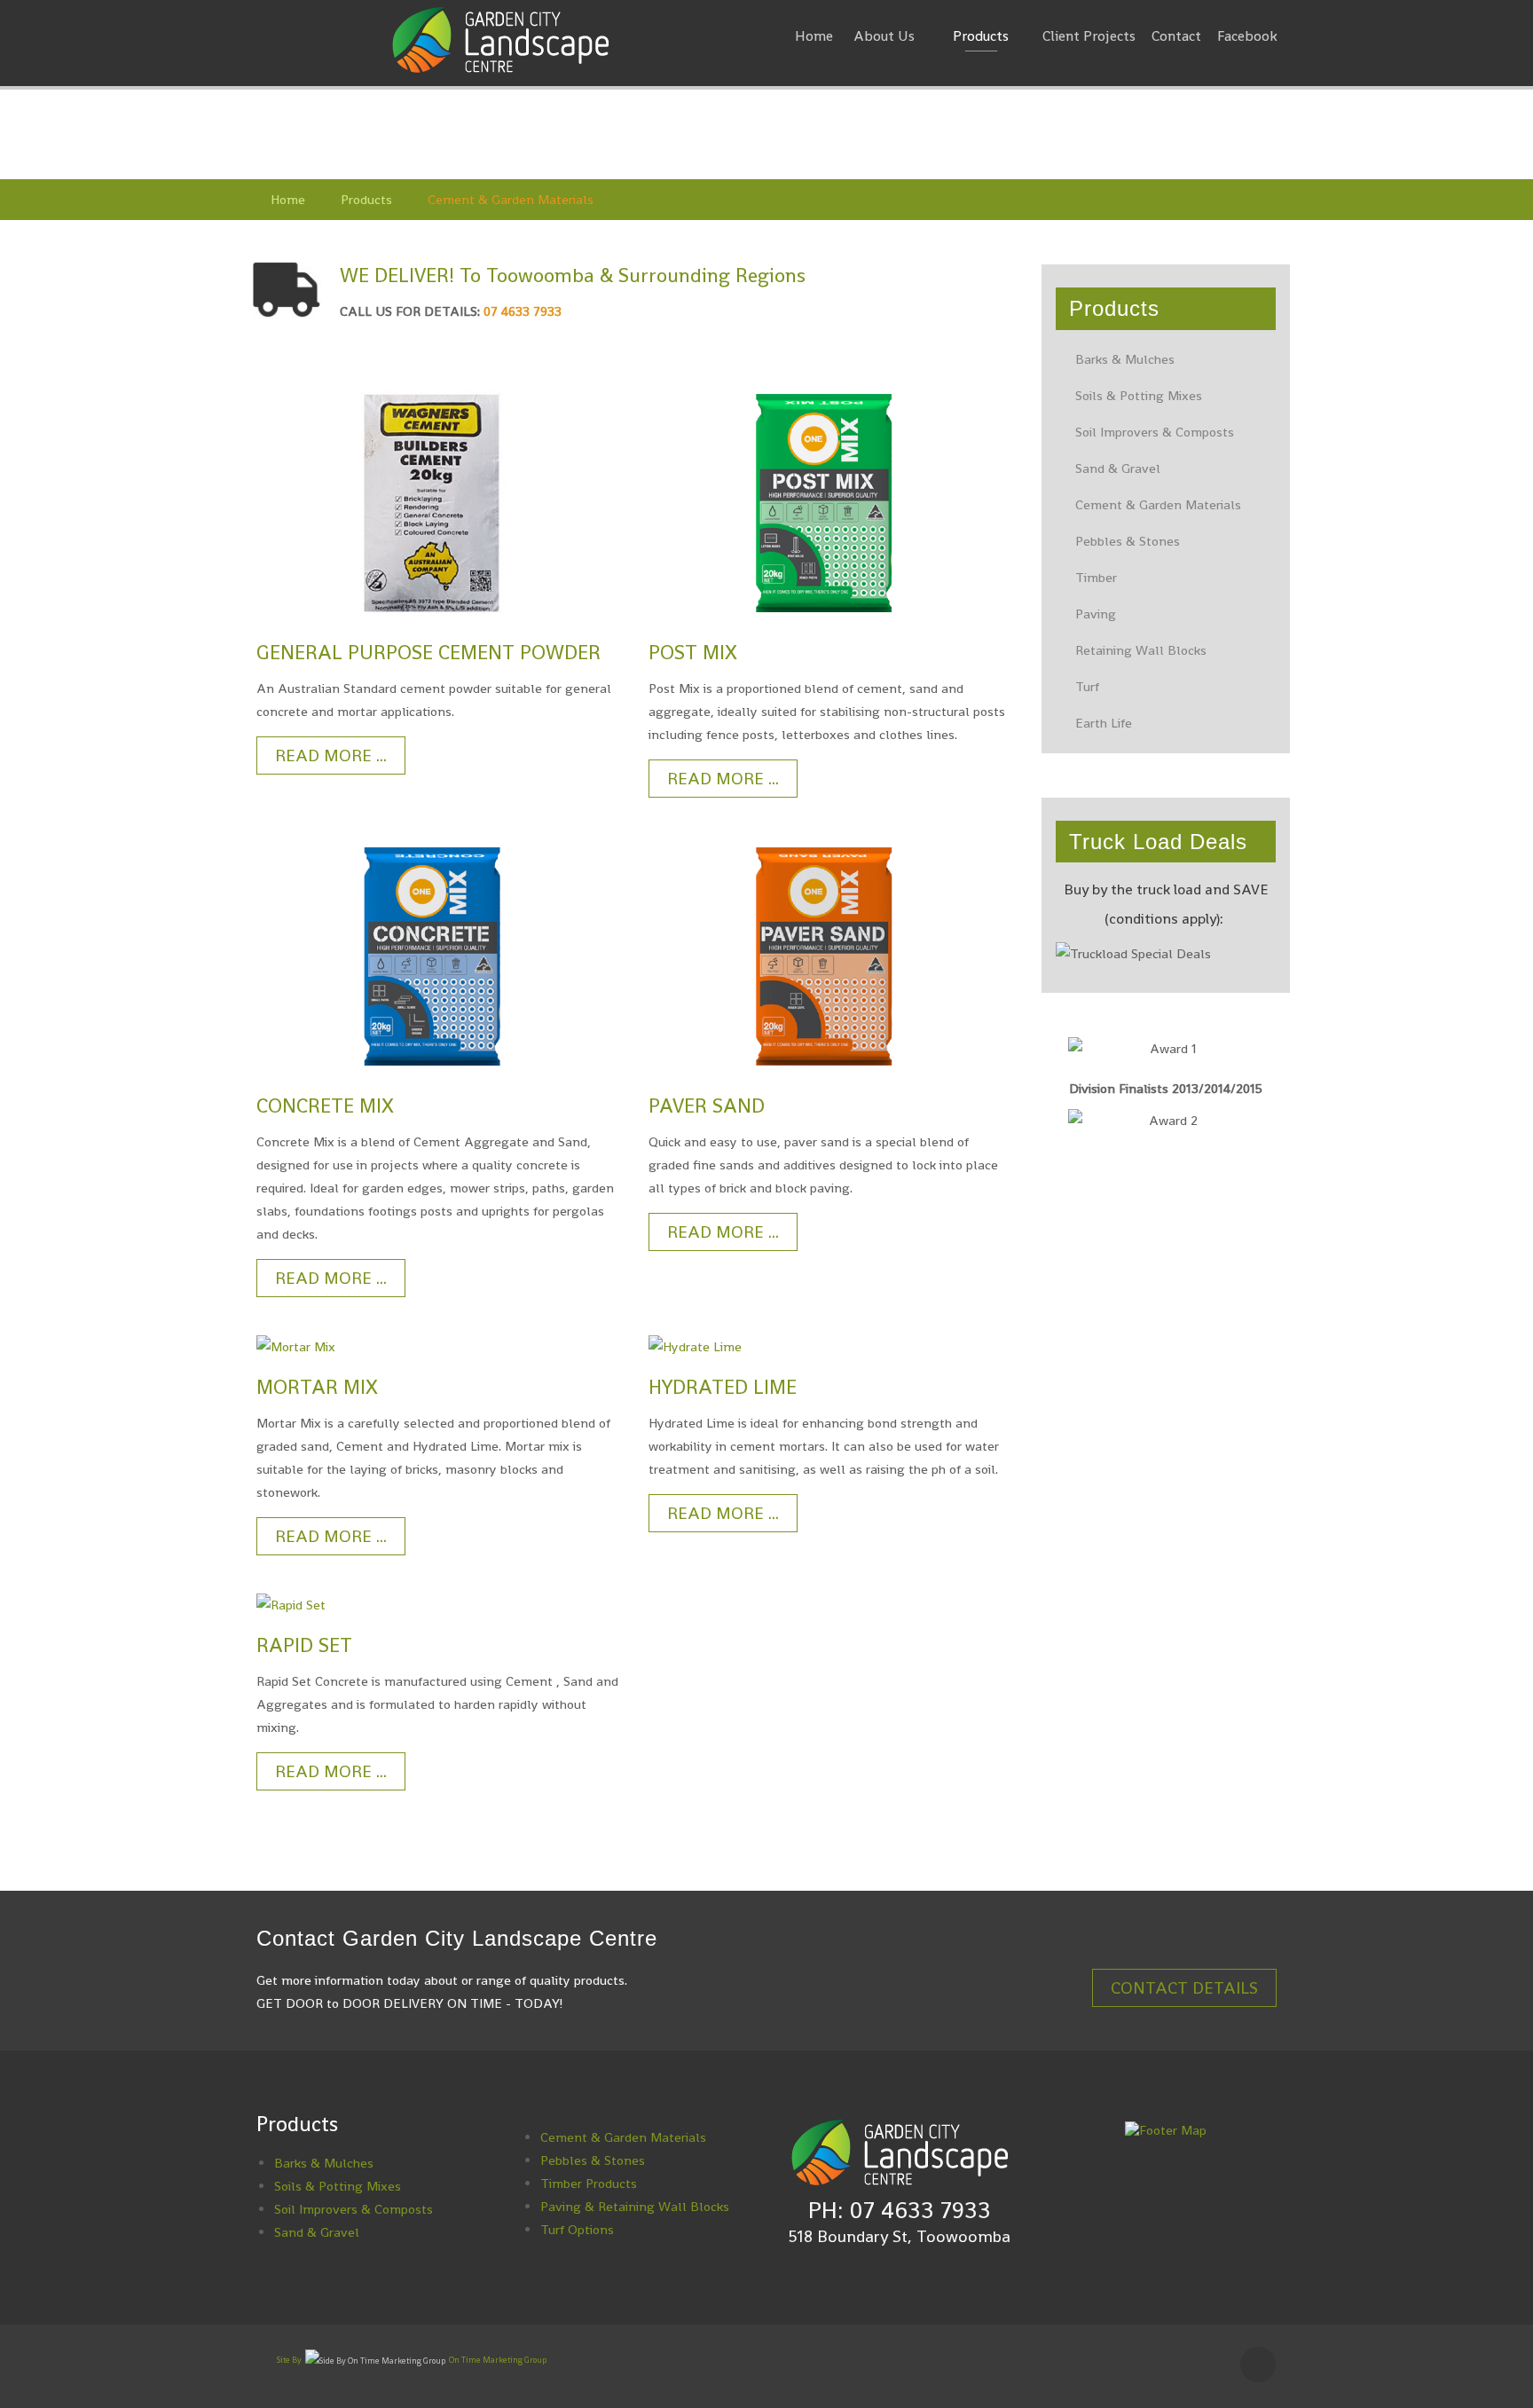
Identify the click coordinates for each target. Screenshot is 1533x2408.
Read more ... (331, 755)
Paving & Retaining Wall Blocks (635, 2206)
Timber (1096, 577)
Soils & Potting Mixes (1139, 395)
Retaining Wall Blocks (1141, 650)
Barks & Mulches (1125, 359)
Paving (1096, 614)
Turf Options (577, 2229)
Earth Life (1104, 723)
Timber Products (589, 2183)
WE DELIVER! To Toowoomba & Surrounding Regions (573, 275)
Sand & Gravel (1118, 468)
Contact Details (1184, 1988)
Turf (1087, 686)
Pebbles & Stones (1128, 541)
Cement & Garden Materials (1158, 504)
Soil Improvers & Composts (1155, 432)
